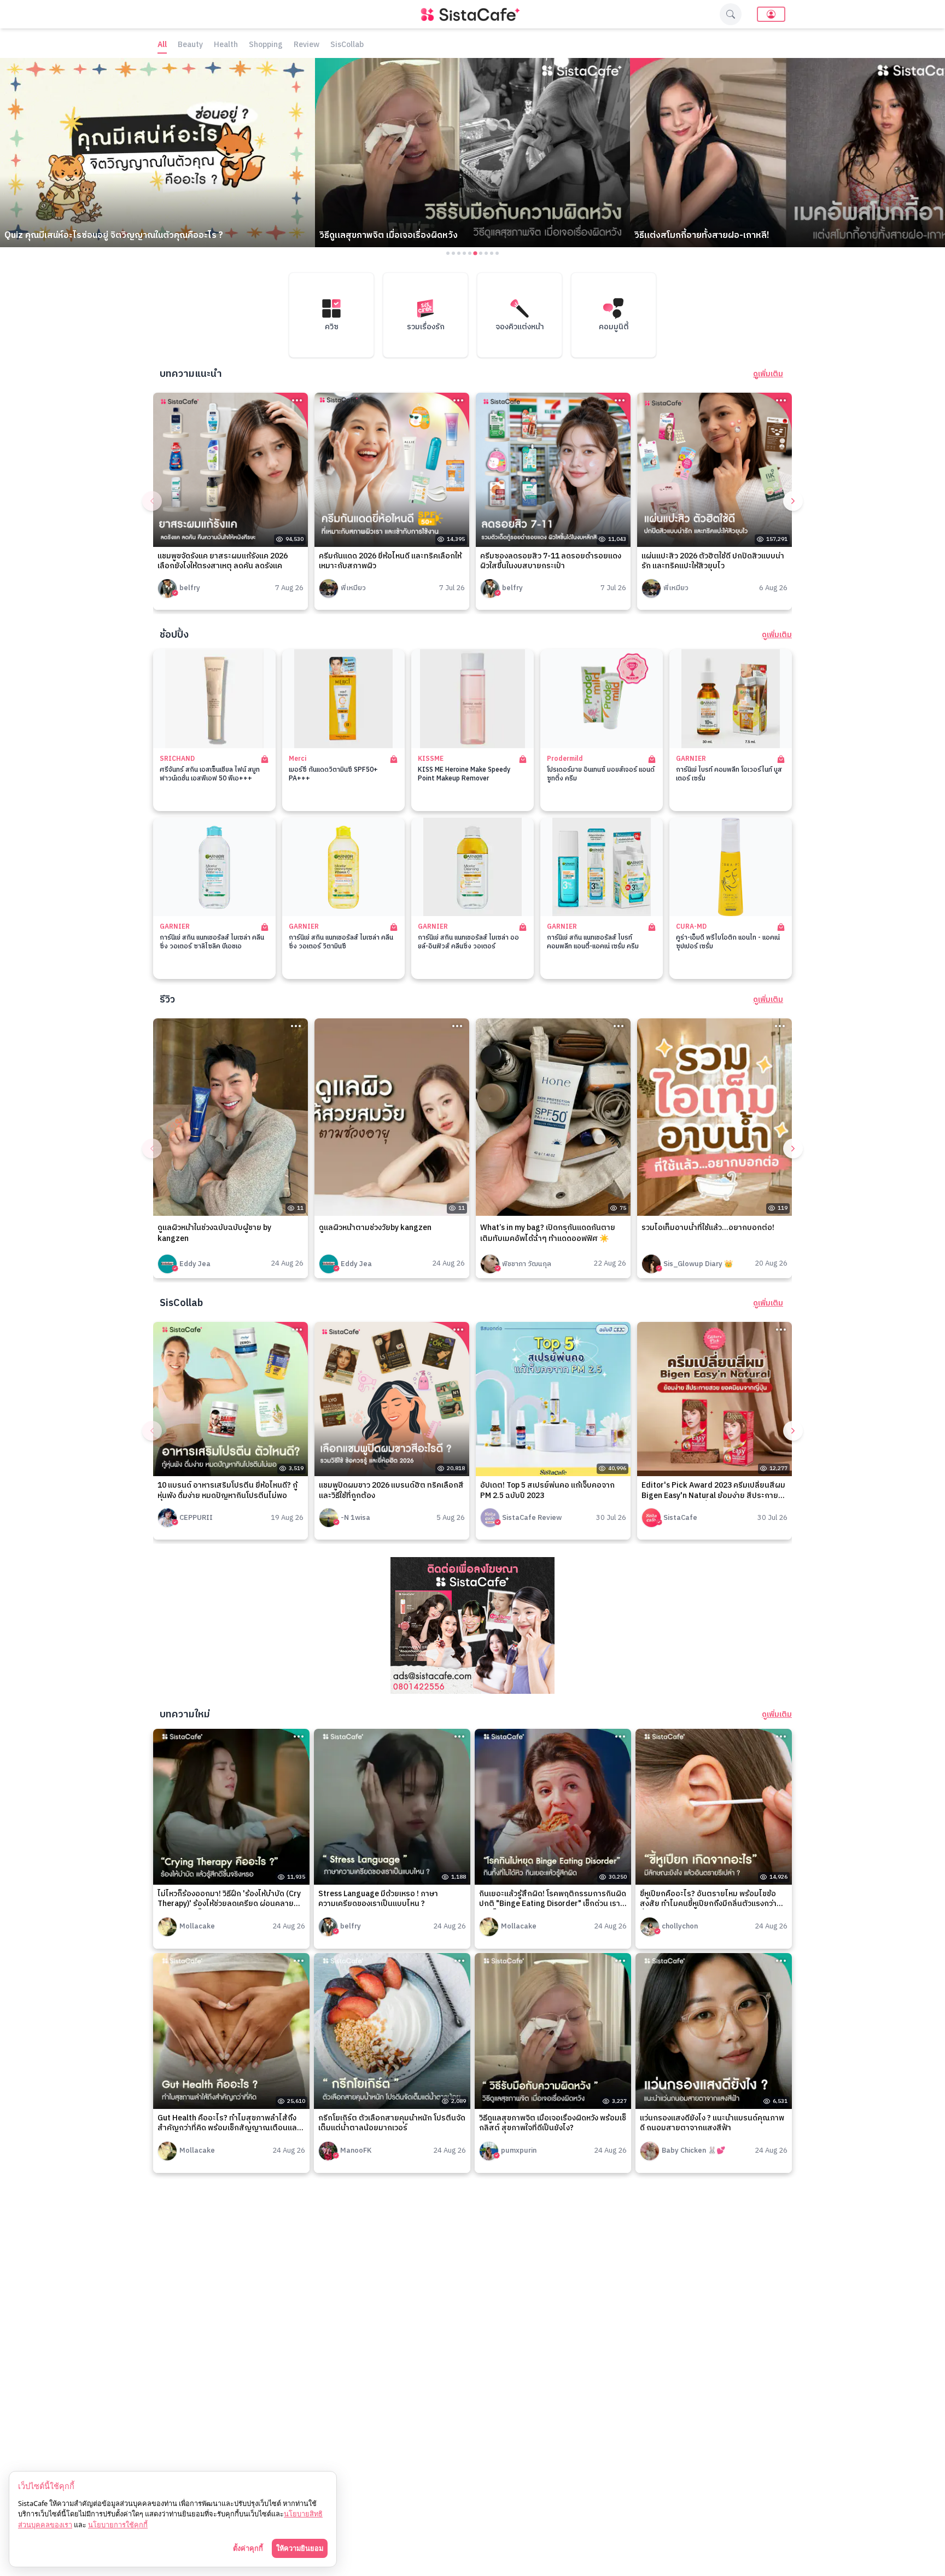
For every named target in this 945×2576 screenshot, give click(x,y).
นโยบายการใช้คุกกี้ (118, 2525)
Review (307, 45)
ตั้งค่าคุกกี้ (248, 2548)
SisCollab (347, 45)
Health (226, 45)
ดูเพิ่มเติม (768, 374)
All (162, 45)
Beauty (190, 45)
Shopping (266, 45)
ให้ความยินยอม (300, 2548)
